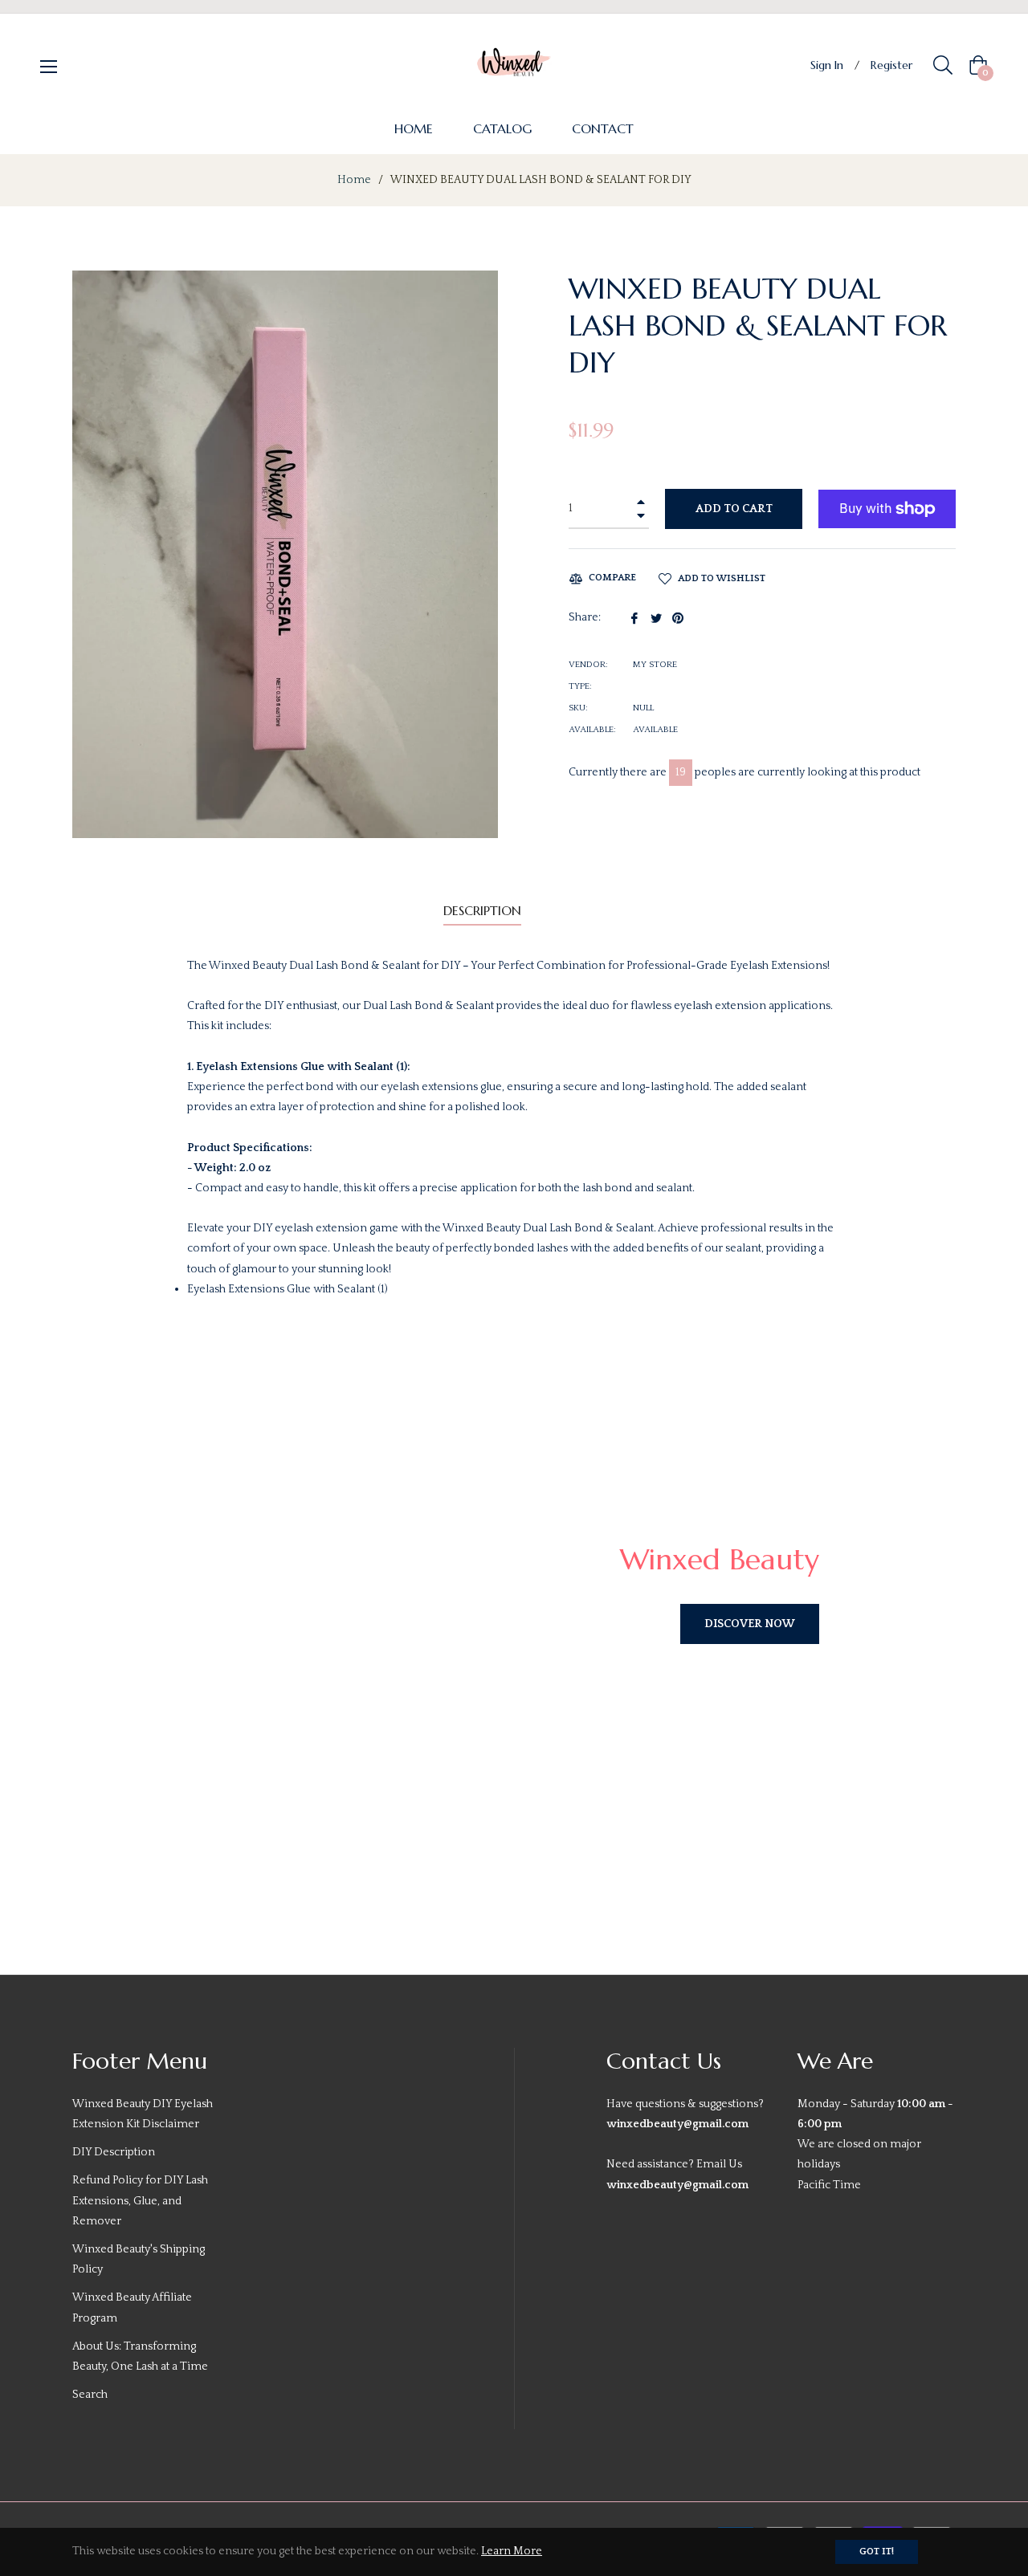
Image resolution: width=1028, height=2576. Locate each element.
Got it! (877, 2552)
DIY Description (114, 2152)
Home (354, 180)
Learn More (512, 2551)
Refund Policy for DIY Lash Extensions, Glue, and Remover (140, 2200)
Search (90, 2395)
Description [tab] (482, 910)
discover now (750, 1624)
